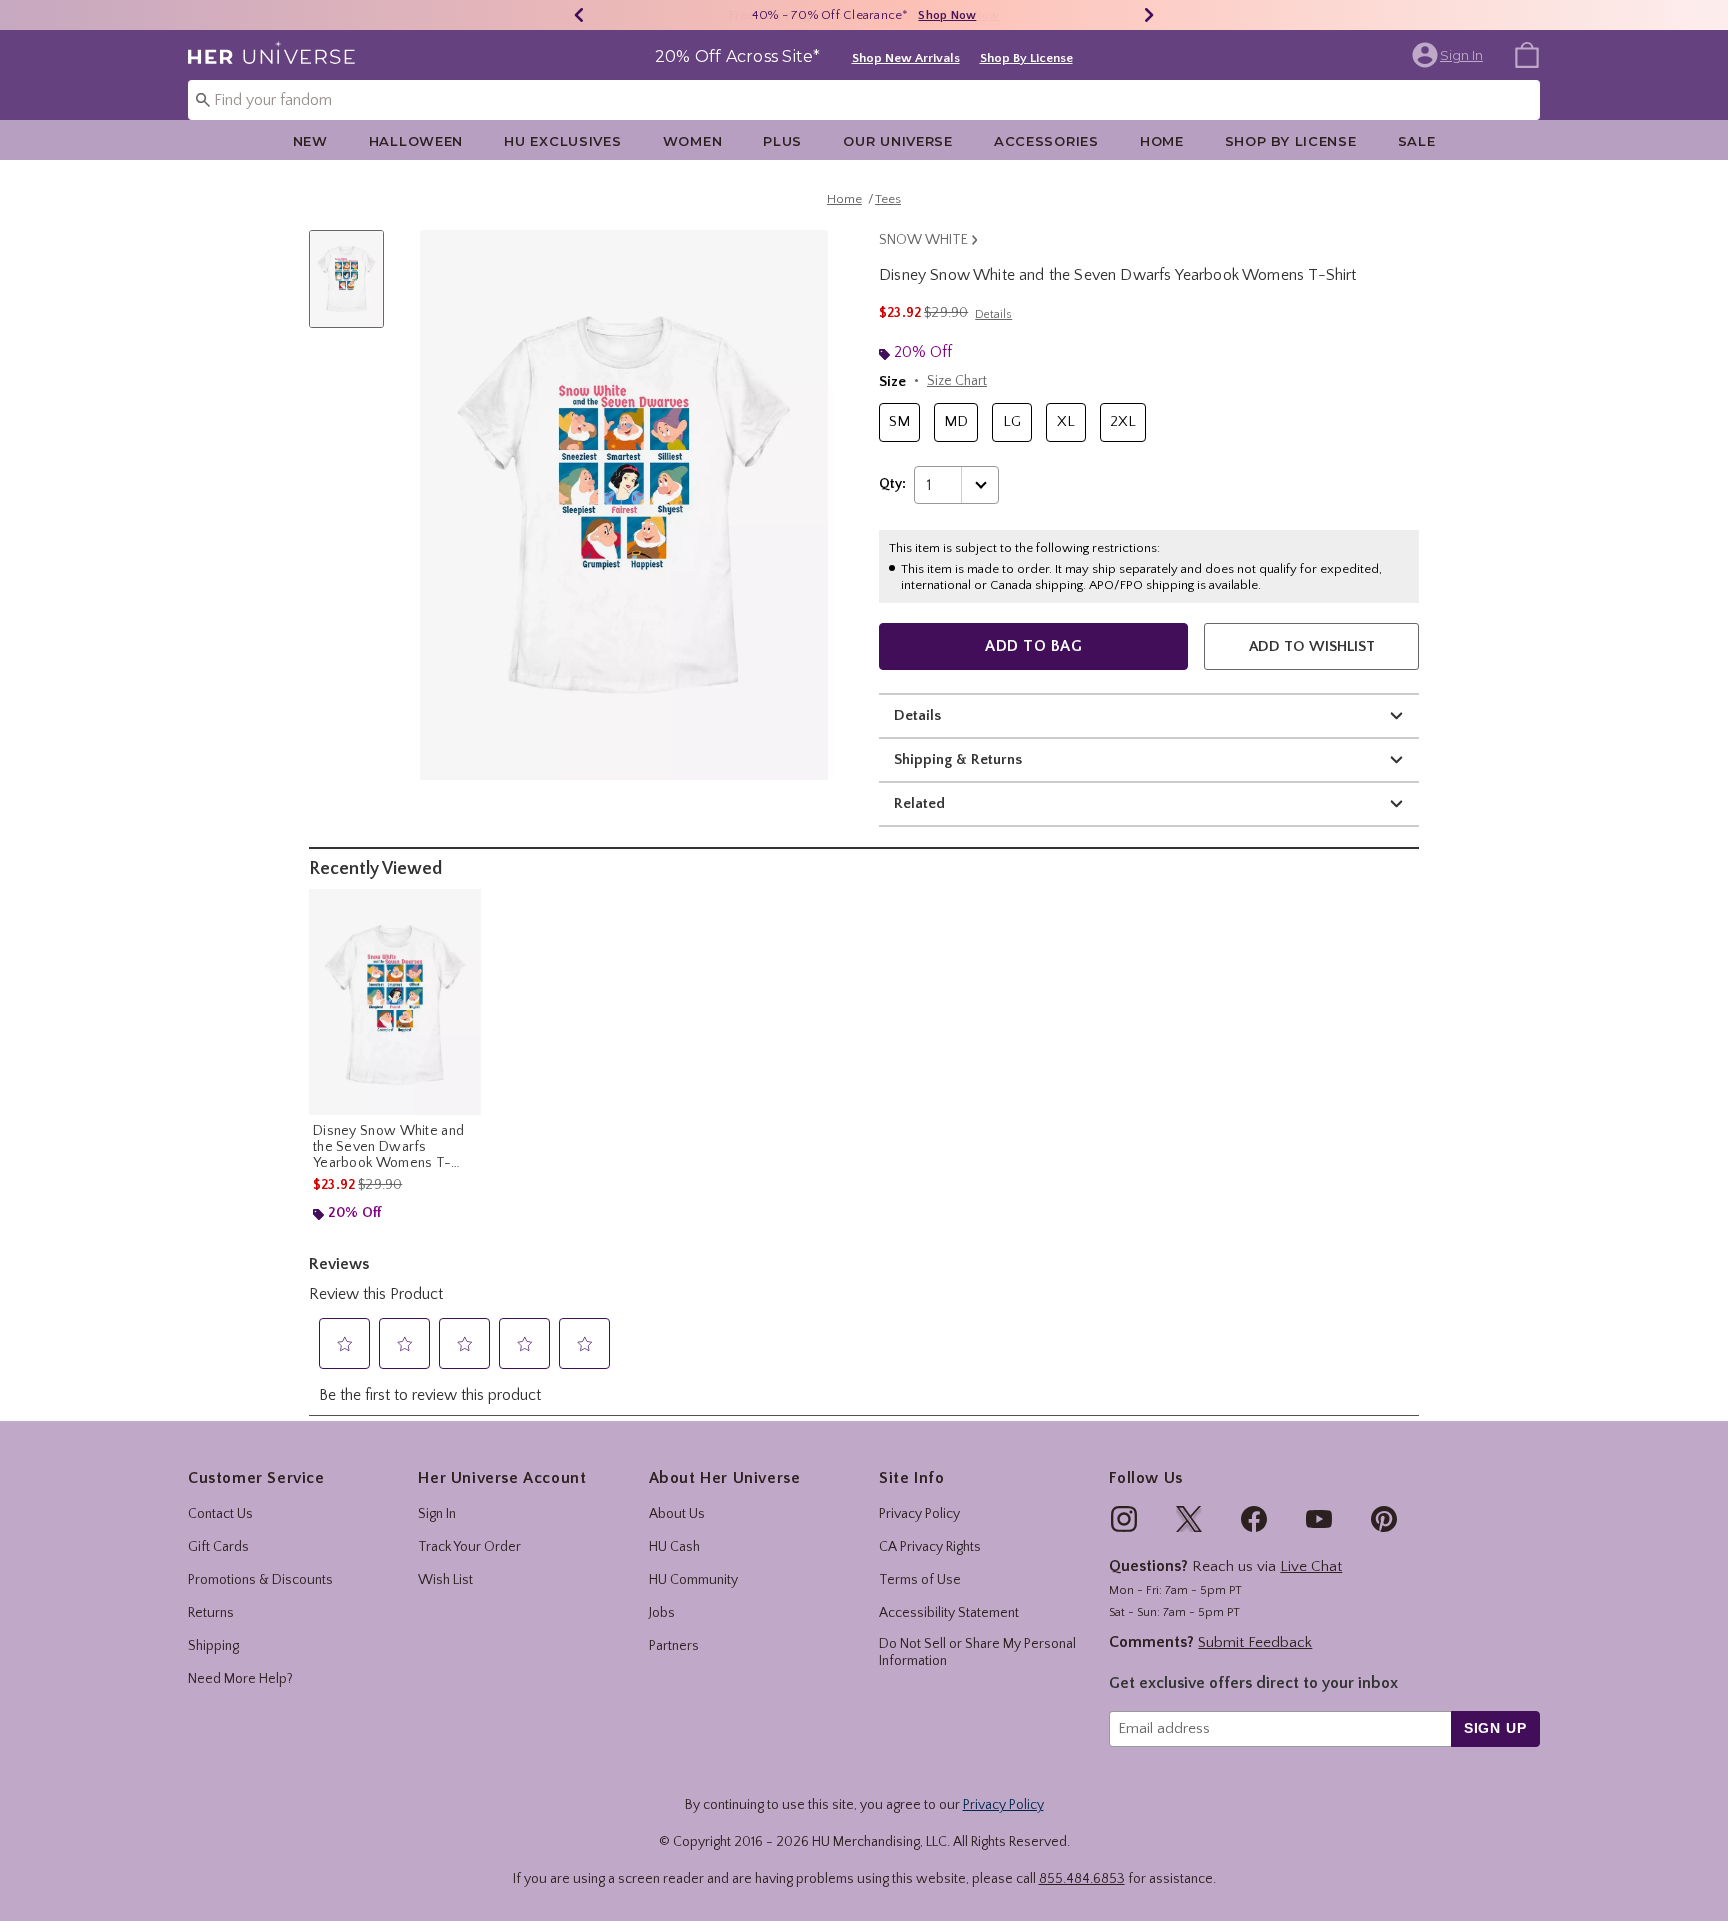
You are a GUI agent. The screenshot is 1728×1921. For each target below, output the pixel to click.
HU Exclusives (562, 141)
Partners (674, 1646)
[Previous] (579, 15)
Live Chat (1311, 1566)
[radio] (899, 422)
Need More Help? (240, 1679)
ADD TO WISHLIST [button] (1312, 646)
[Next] (1149, 15)
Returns (211, 1613)
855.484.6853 (1082, 1879)
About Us (677, 1514)
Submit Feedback (1255, 1642)
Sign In (437, 1514)
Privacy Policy (919, 1514)
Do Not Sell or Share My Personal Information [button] (977, 1652)
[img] (1124, 1519)
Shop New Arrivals (906, 58)
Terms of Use (920, 1580)
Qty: (892, 484)
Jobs (662, 1613)
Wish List (445, 1580)
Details (917, 715)
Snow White (923, 240)
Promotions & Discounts (260, 1580)
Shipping (213, 1646)
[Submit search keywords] (203, 99)
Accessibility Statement (949, 1613)
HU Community (693, 1580)
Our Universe (898, 141)
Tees (888, 199)
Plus (782, 141)
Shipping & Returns (958, 759)
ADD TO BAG (1033, 646)
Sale (1417, 141)
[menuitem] (1527, 54)
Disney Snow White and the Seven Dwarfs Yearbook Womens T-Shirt (388, 1147)
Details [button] (993, 314)
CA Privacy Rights (930, 1547)
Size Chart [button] (957, 381)
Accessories (1046, 141)
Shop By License (1026, 58)
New (310, 141)
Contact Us (220, 1514)
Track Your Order (469, 1547)
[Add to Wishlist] (461, 909)
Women (693, 141)
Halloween (416, 141)
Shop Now (947, 15)
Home (1162, 141)
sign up (1495, 1728)
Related (919, 803)
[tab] (354, 289)
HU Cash (674, 1547)
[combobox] (864, 100)
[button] (1449, 55)
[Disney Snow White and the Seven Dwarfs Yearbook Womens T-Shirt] (395, 1002)
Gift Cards (218, 1547)
